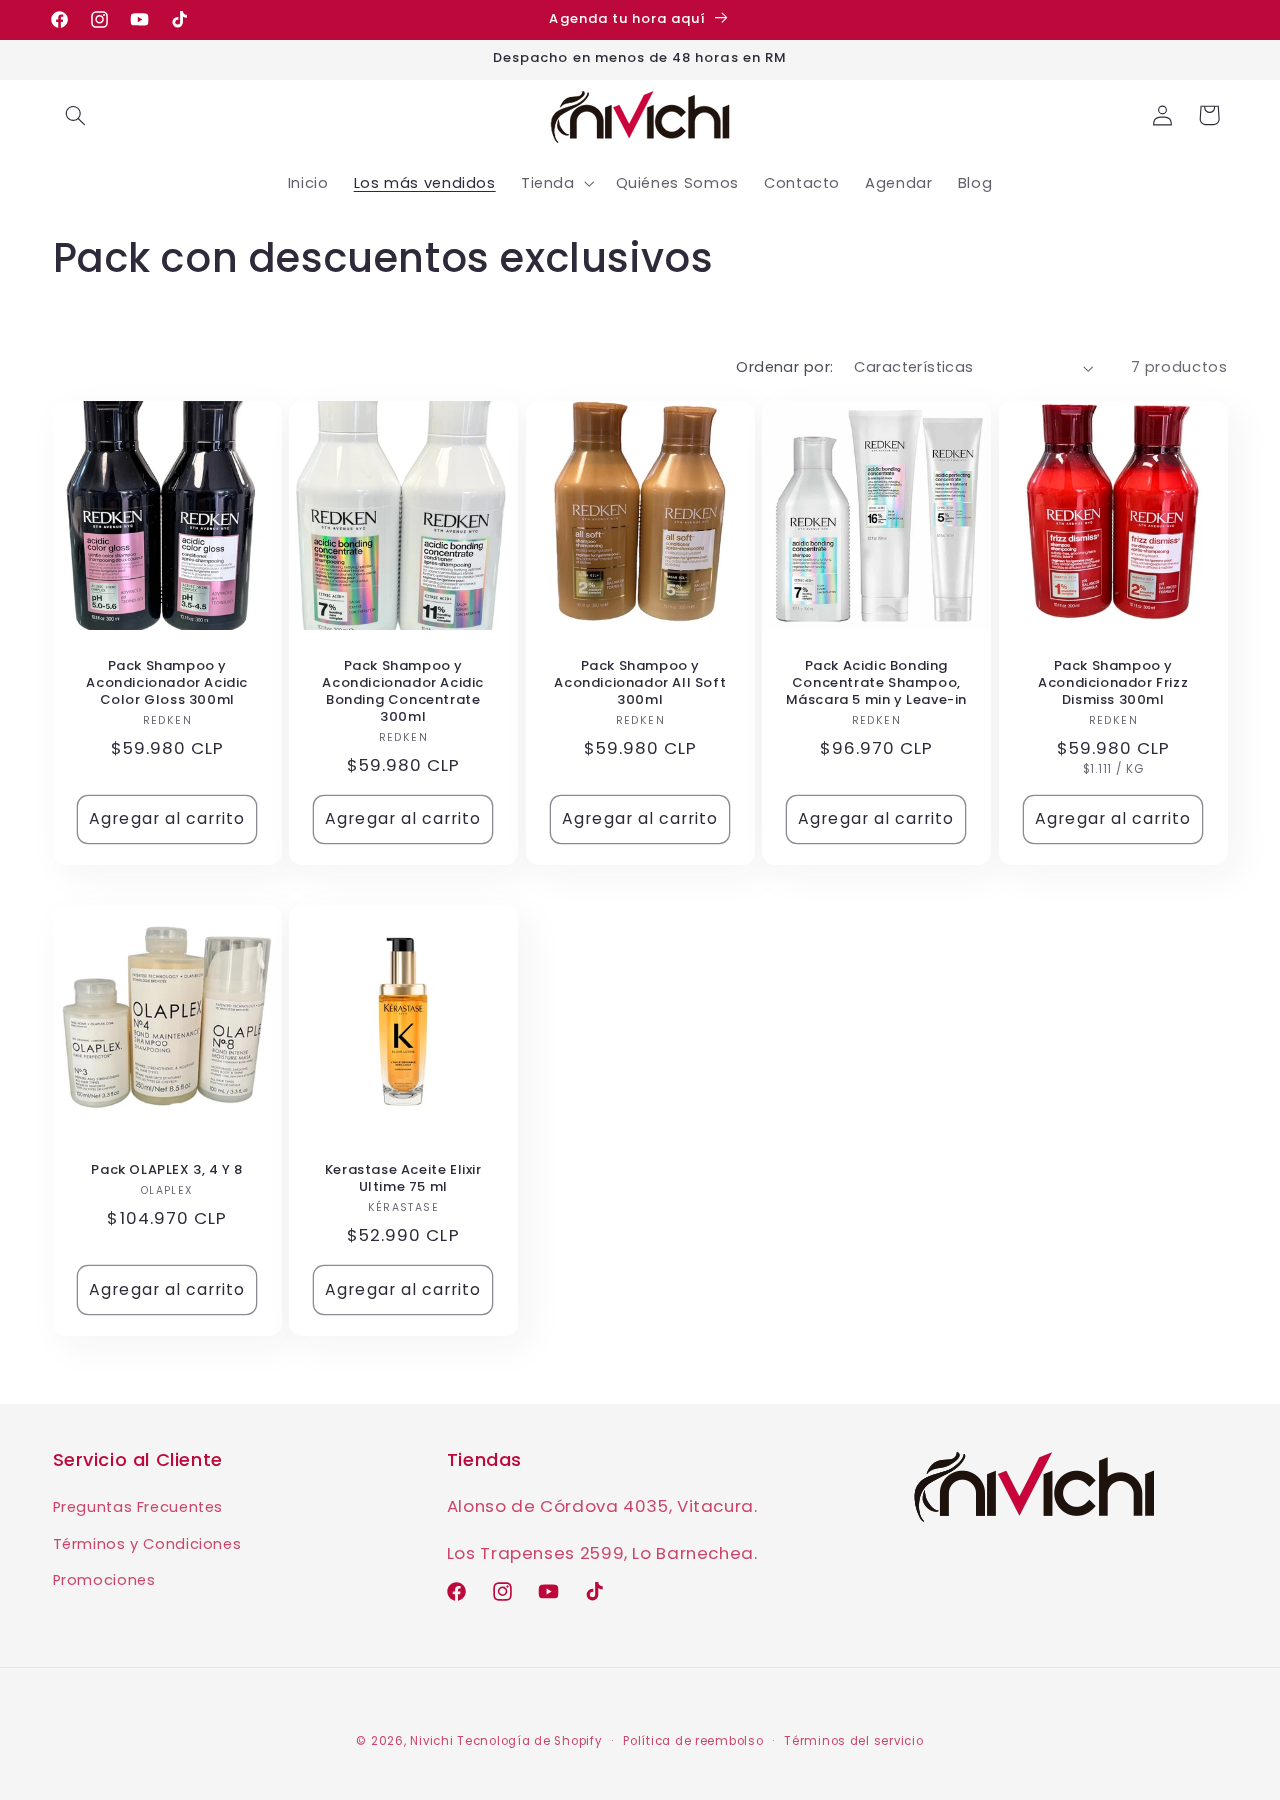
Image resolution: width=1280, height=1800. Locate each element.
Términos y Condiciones (147, 1544)
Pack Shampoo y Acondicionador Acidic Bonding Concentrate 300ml (404, 692)
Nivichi (431, 1741)
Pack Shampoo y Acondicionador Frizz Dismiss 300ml (1113, 683)
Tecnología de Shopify (529, 1741)
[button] (76, 115)
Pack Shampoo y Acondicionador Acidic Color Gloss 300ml (167, 683)
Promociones (104, 1580)
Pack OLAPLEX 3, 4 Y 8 (167, 1170)
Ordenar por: (784, 367)
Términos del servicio (853, 1741)
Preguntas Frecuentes (138, 1507)
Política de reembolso (693, 1741)
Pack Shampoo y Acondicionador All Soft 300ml (640, 683)
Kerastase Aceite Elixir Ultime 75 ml (403, 1179)
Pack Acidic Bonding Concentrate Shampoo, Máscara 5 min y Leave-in (876, 683)
